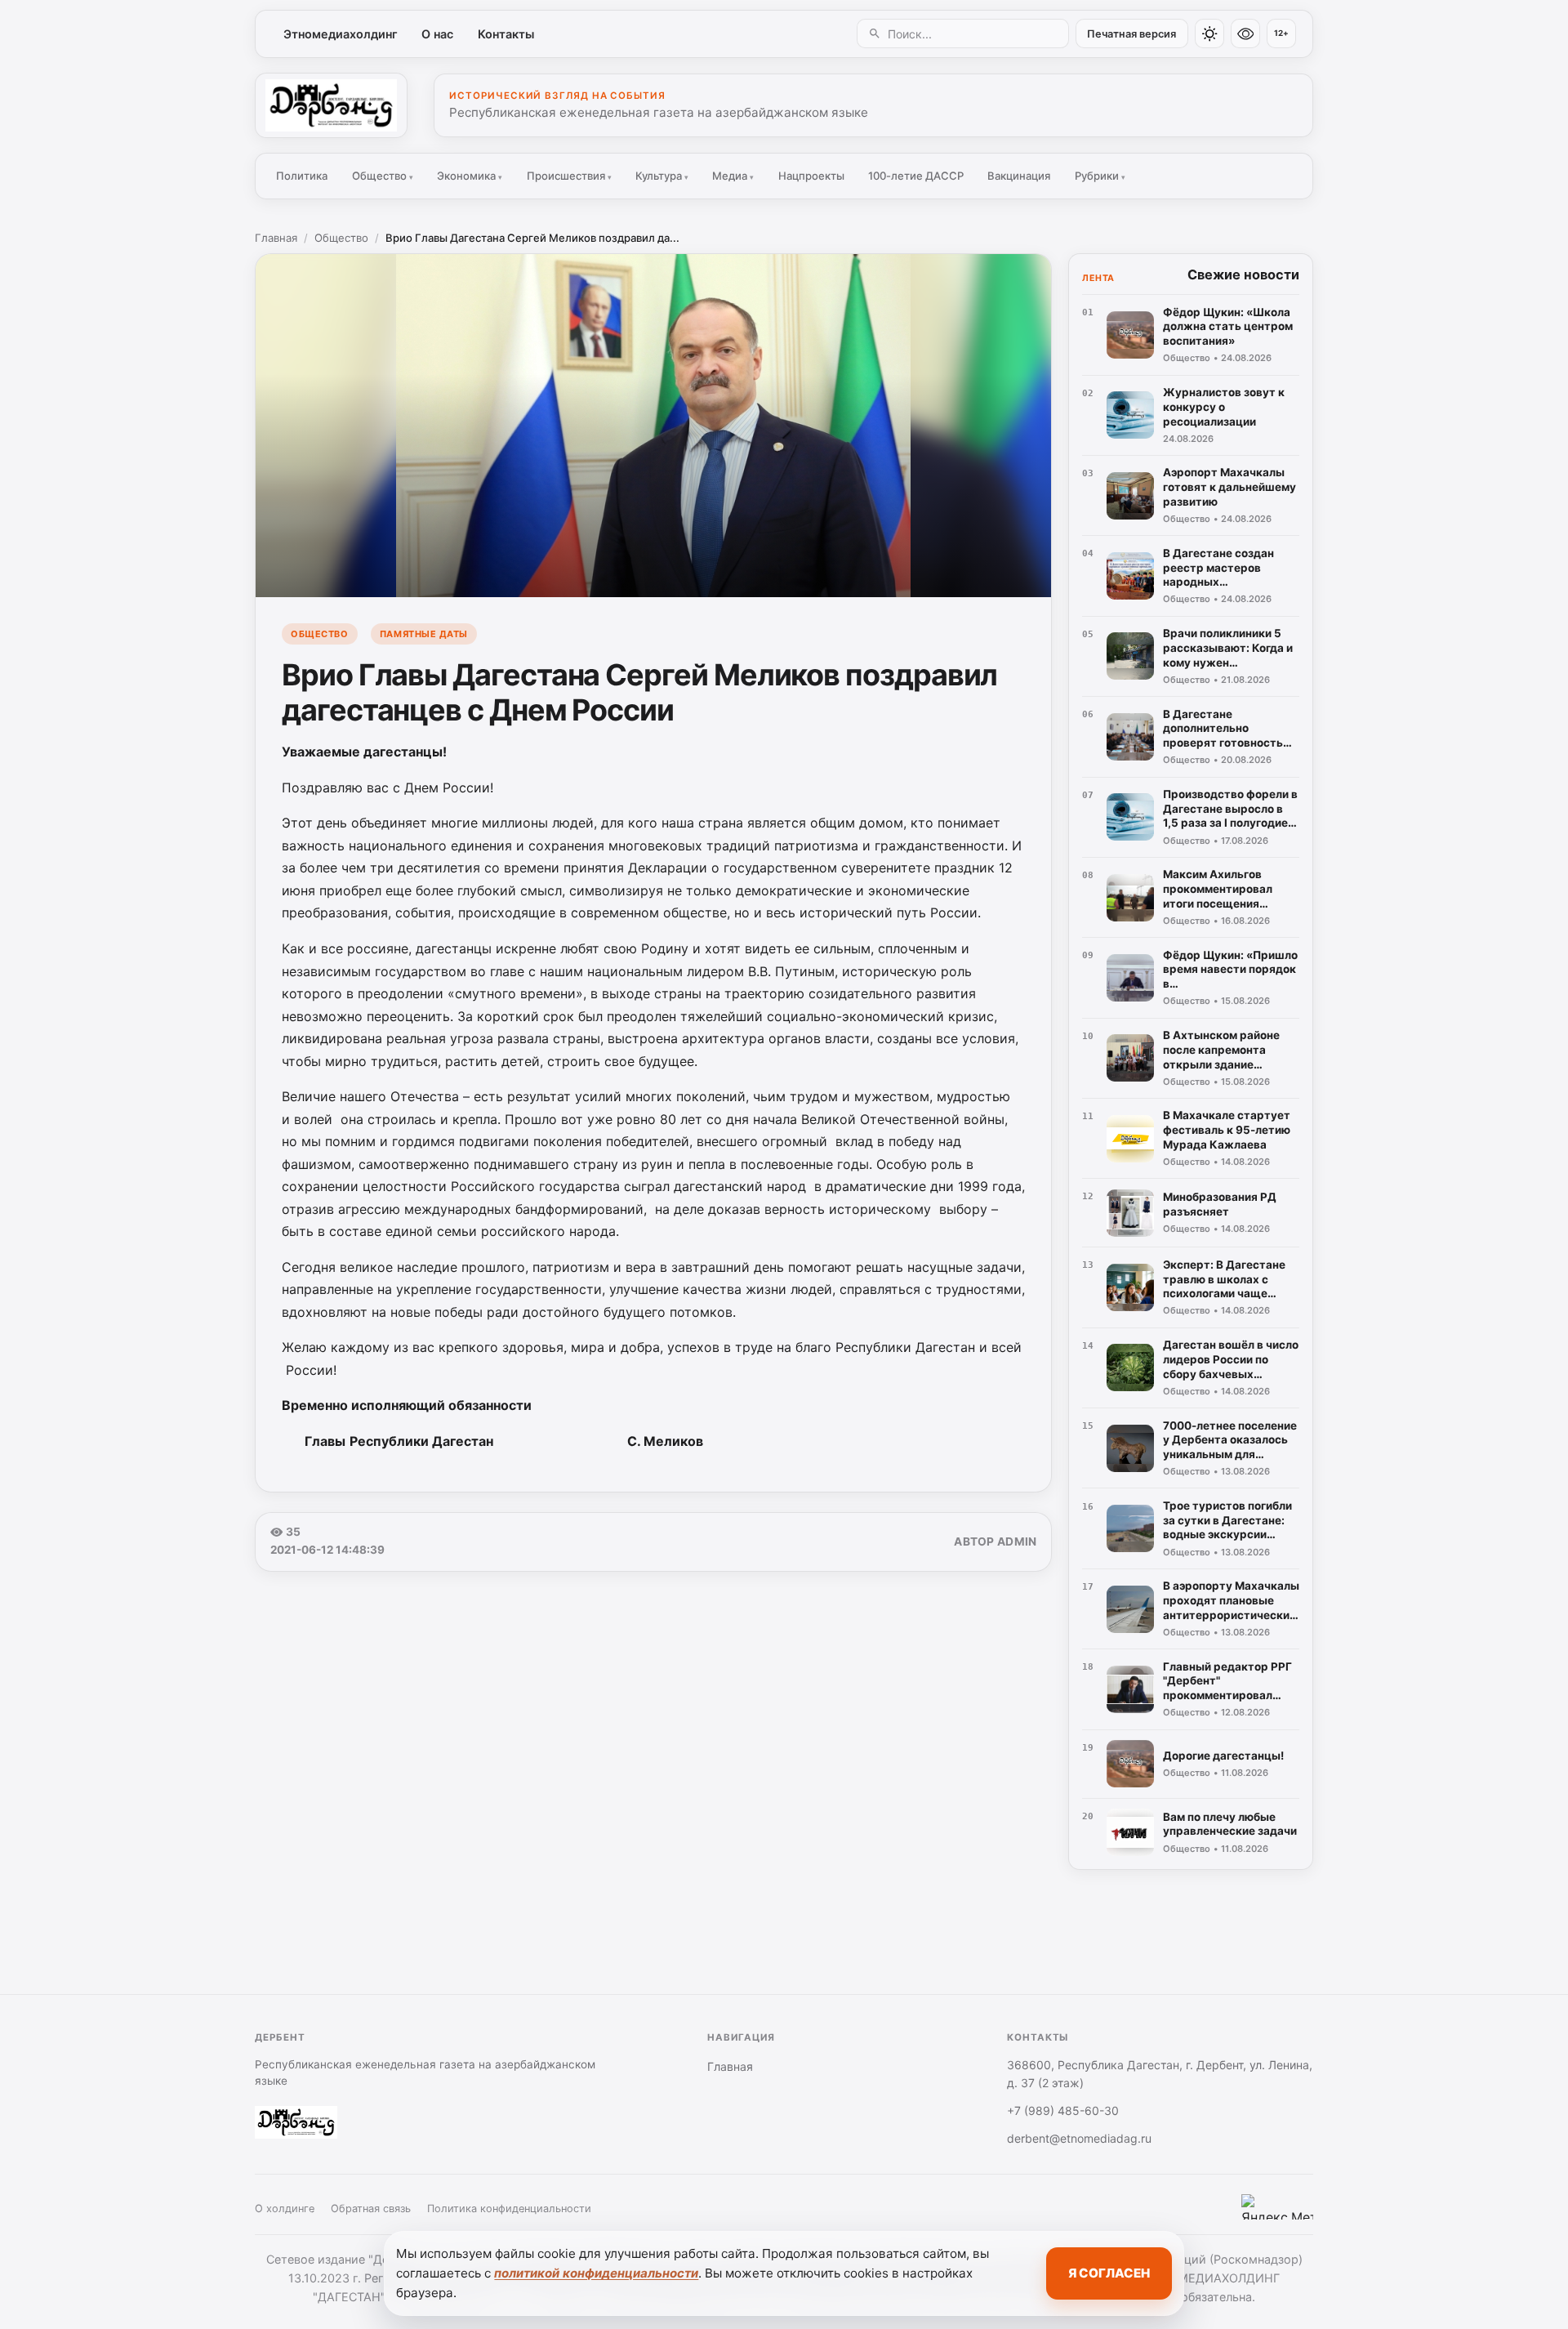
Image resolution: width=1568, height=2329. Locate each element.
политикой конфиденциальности (596, 2273)
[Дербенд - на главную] (331, 105)
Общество (383, 176)
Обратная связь (371, 2209)
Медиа (733, 176)
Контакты (506, 34)
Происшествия (569, 176)
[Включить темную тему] (1209, 33)
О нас (437, 34)
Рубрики (1100, 176)
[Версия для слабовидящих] (1245, 33)
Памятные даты (424, 634)
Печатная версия (1131, 34)
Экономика (470, 176)
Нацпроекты (811, 176)
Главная (276, 238)
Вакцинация (1019, 176)
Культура (662, 176)
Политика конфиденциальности (509, 2209)
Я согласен (1109, 2273)
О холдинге (285, 2209)
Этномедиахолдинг (341, 34)
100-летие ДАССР (916, 176)
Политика (302, 176)
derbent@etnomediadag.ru (1079, 2138)
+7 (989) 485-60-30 (1063, 2110)
